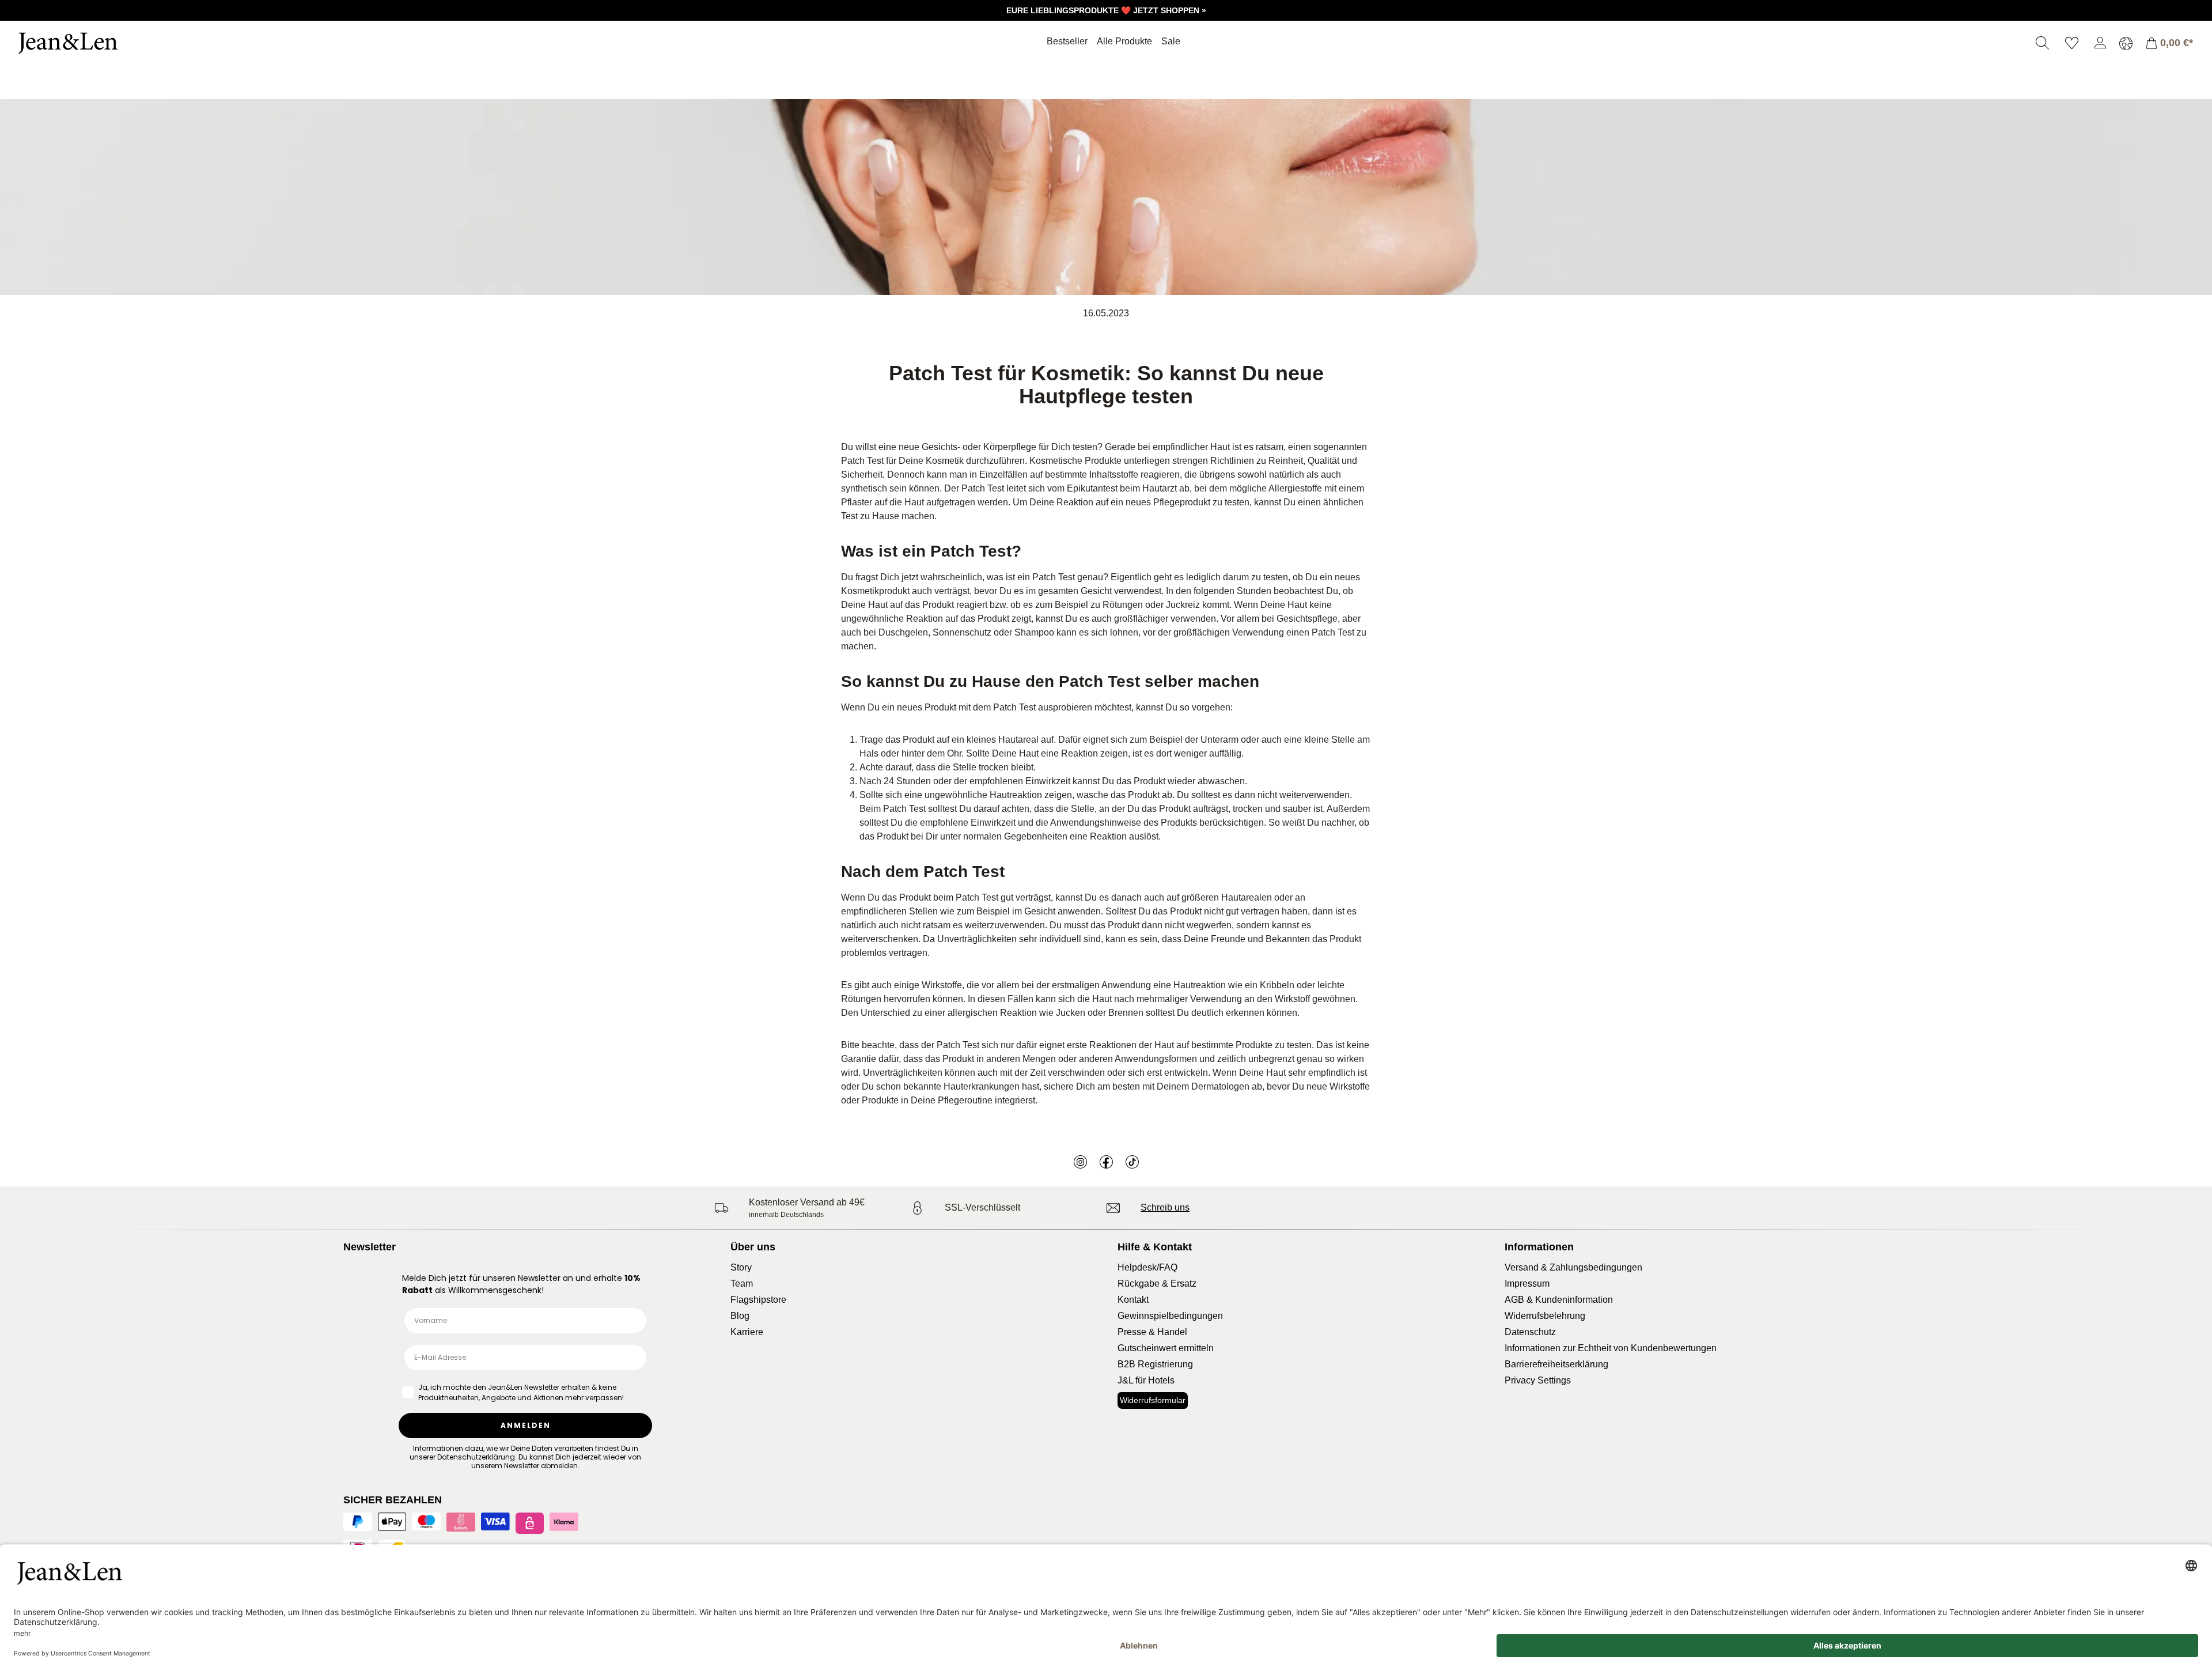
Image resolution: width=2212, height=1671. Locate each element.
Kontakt (1133, 1300)
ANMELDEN (526, 1425)
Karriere (747, 1332)
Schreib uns (1165, 1207)
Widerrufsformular (1153, 1400)
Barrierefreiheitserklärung (1556, 1364)
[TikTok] (1132, 1162)
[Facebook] (1106, 1162)
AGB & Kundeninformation (1559, 1300)
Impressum (1527, 1284)
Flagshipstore (758, 1300)
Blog (740, 1316)
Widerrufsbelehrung (1545, 1316)
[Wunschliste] (2072, 43)
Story (741, 1267)
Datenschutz (1530, 1332)
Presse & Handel (1152, 1332)
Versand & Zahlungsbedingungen (1573, 1267)
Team (742, 1284)
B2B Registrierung (1155, 1364)
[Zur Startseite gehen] (101, 43)
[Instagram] (1080, 1162)
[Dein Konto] (2100, 43)
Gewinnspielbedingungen (1170, 1316)
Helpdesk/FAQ (1147, 1267)
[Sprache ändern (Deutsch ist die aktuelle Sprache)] (2126, 43)
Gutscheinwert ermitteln (1166, 1348)
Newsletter (370, 1247)
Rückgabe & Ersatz (1157, 1284)
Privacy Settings (1538, 1380)
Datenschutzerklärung (476, 1457)
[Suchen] (2042, 43)
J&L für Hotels (1146, 1380)
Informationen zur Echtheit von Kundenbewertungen (1611, 1348)
